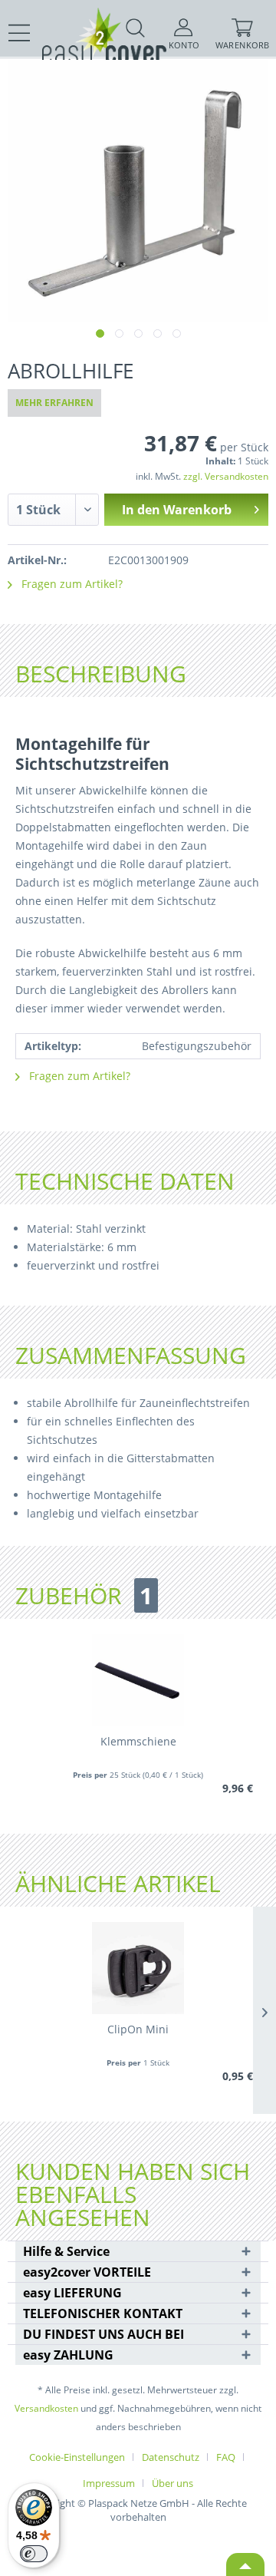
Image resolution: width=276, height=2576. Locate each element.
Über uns (172, 2483)
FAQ (226, 2457)
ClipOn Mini (138, 2029)
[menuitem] (20, 33)
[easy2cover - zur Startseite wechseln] (77, 21)
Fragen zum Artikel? (71, 584)
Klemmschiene (138, 1741)
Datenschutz (171, 2457)
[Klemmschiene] (138, 1680)
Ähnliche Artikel (118, 1884)
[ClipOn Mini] (138, 1968)
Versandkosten (46, 2408)
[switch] (34, 2554)
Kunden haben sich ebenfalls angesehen (133, 2195)
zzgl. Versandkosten (226, 476)
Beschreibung (101, 674)
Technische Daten (125, 1181)
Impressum (109, 2483)
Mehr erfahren (54, 403)
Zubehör (84, 1596)
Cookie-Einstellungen (77, 2457)
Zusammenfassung (131, 1355)
